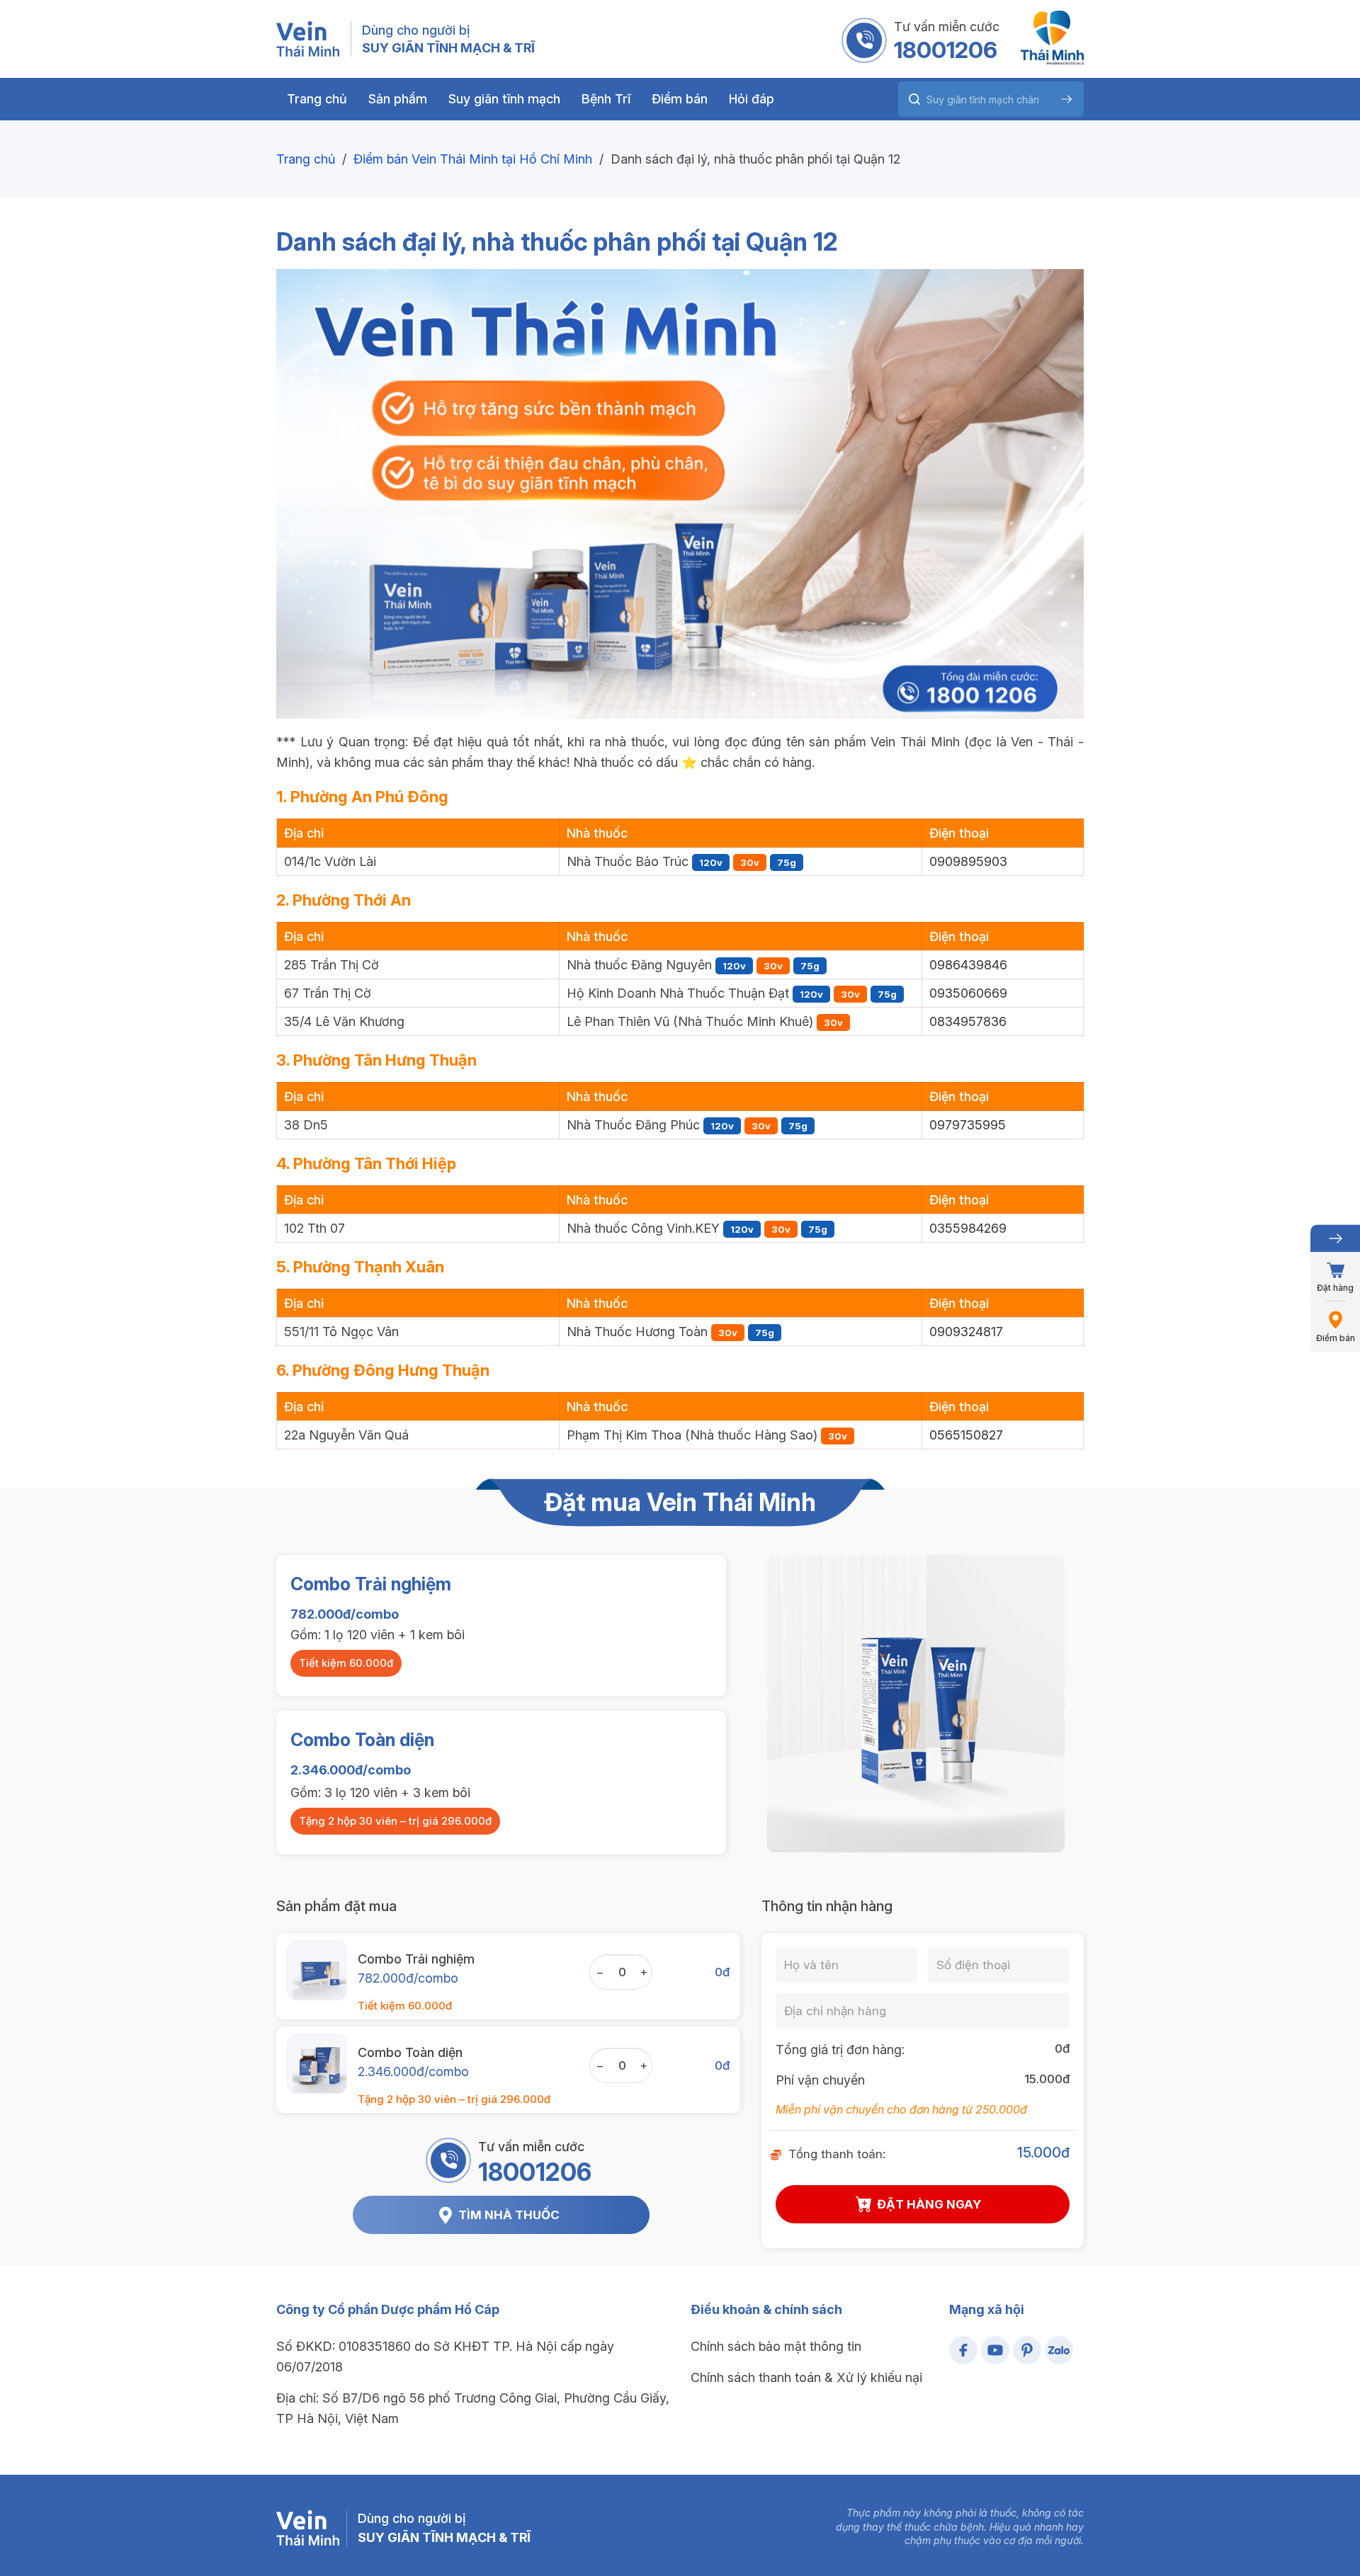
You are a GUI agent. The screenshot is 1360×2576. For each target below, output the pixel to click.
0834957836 (968, 1021)
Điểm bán (1336, 1338)
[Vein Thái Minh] (308, 39)
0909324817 (966, 1332)
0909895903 (968, 861)
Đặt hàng (1335, 1288)
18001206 (946, 50)
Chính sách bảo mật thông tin (776, 2346)
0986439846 (968, 965)
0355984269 (968, 1228)
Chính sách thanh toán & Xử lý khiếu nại (806, 2377)
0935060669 (968, 993)
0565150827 (966, 1435)
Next (1068, 1703)
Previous (763, 1703)
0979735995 (968, 1125)
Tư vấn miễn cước (947, 27)
